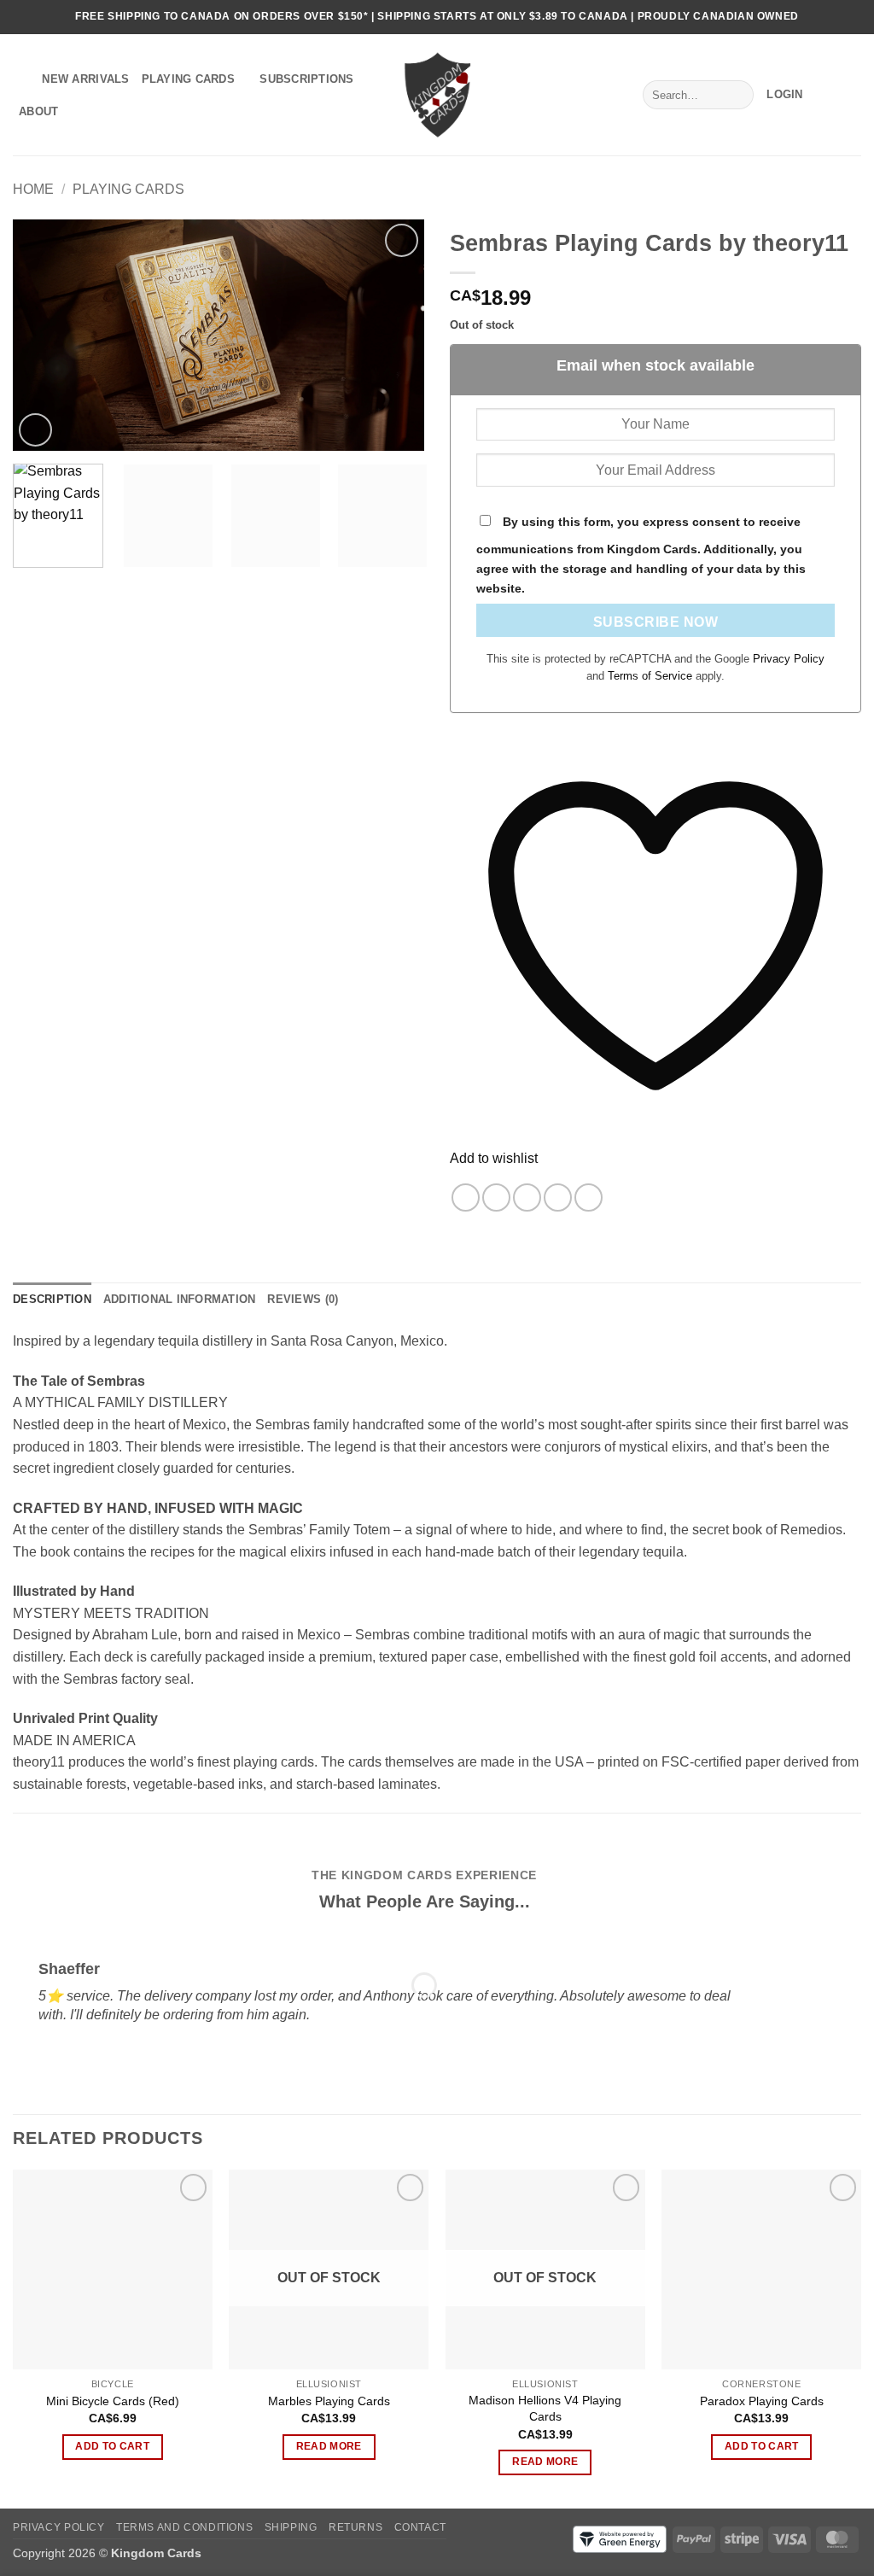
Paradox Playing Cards (762, 2401)
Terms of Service (652, 676)
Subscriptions (306, 79)
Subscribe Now (655, 622)
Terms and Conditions (184, 2527)
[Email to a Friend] (527, 1197)
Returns (355, 2527)
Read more (329, 2446)
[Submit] (737, 95)
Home (33, 189)
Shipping (291, 2527)
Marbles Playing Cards (329, 2401)
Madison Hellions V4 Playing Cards (545, 2408)
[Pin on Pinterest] (558, 1197)
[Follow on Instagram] (836, 17)
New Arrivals (85, 79)
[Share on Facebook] (466, 1197)
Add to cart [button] (112, 2446)
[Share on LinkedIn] (588, 1197)
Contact (420, 2527)
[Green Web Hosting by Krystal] (620, 2538)
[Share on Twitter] (496, 1197)
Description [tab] (52, 1299)
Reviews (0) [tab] (303, 1299)
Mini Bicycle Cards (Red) (113, 2401)
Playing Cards (188, 79)
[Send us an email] (853, 17)
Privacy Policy (789, 659)
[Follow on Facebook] (820, 17)
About (38, 111)
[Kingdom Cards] (437, 94)
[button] (784, 95)
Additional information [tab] (180, 1299)
